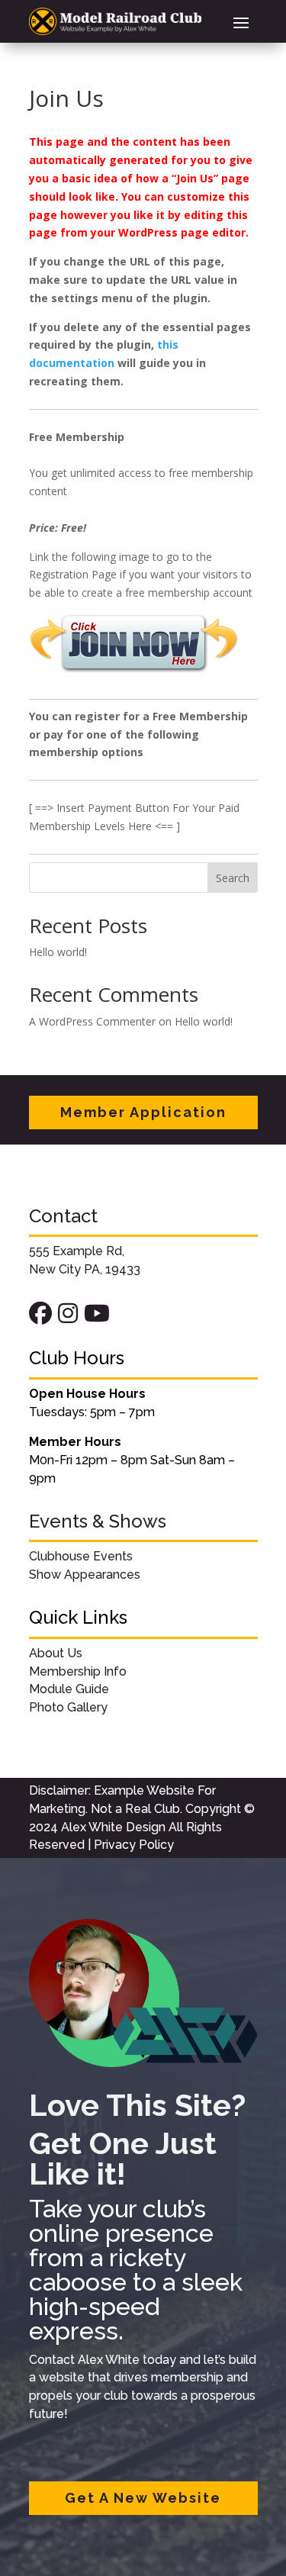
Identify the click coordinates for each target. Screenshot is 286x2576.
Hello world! (58, 952)
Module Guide (69, 1689)
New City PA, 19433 (85, 1269)
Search (233, 878)
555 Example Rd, (77, 1251)
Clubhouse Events (81, 1556)
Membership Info (78, 1671)
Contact (63, 1216)
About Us (56, 1653)
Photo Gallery (68, 1707)
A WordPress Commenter (92, 1021)
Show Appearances (85, 1575)
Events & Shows (98, 1521)
